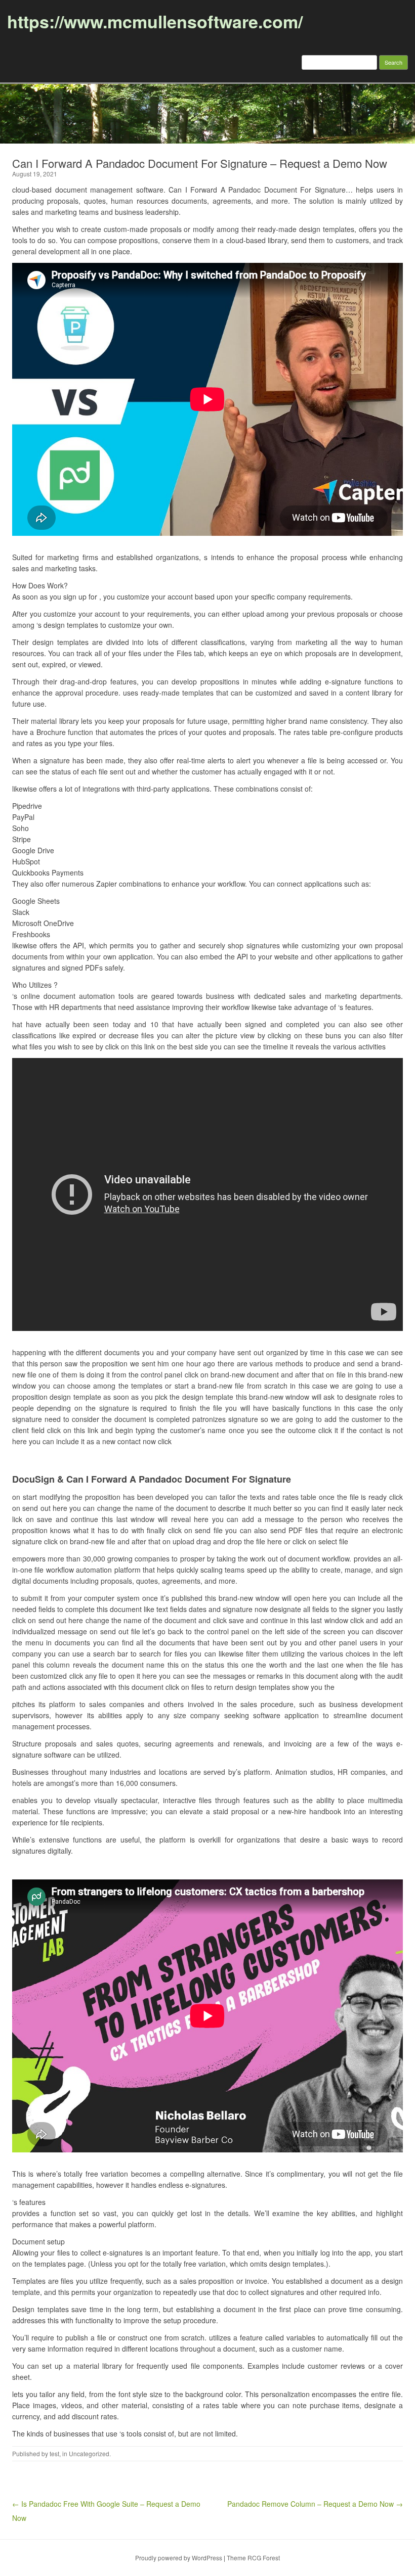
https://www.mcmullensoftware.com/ (155, 21)
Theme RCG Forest (253, 2558)
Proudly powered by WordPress (179, 2558)
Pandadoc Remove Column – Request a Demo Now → (315, 2504)
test (54, 2453)
